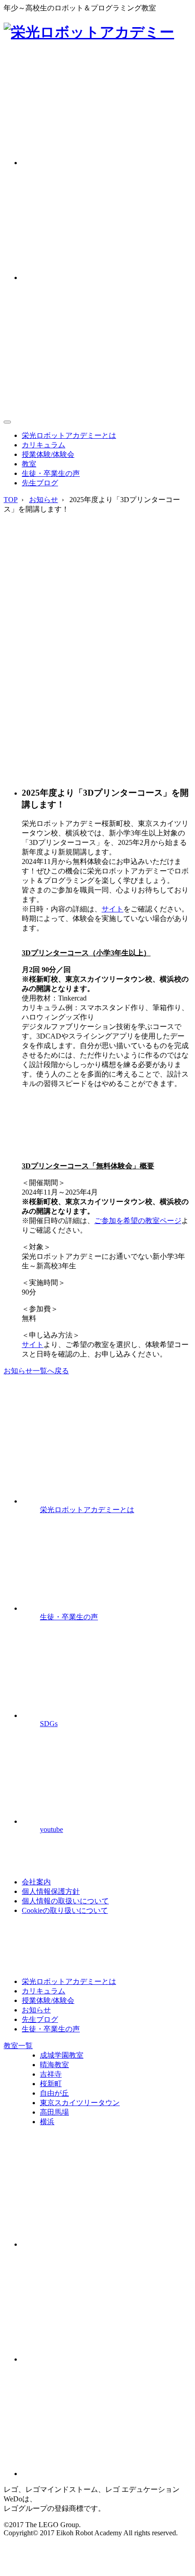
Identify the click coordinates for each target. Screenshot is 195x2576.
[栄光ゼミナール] (107, 2474)
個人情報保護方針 (51, 1891)
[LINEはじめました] (107, 2244)
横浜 (47, 2122)
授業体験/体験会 (48, 454)
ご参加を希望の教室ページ (138, 1221)
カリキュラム (44, 445)
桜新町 (51, 2084)
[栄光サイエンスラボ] (107, 2359)
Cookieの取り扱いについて (65, 1910)
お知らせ (44, 500)
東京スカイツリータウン (80, 2103)
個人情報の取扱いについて (65, 1901)
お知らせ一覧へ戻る (36, 1371)
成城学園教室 (62, 2055)
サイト (112, 909)
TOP (11, 500)
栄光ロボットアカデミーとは (69, 435)
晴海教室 (54, 2065)
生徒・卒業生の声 (51, 473)
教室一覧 (18, 2046)
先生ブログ (40, 483)
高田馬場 (54, 2112)
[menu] (7, 422)
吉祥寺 (51, 2074)
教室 (29, 464)
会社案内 (36, 1882)
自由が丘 (54, 2093)
